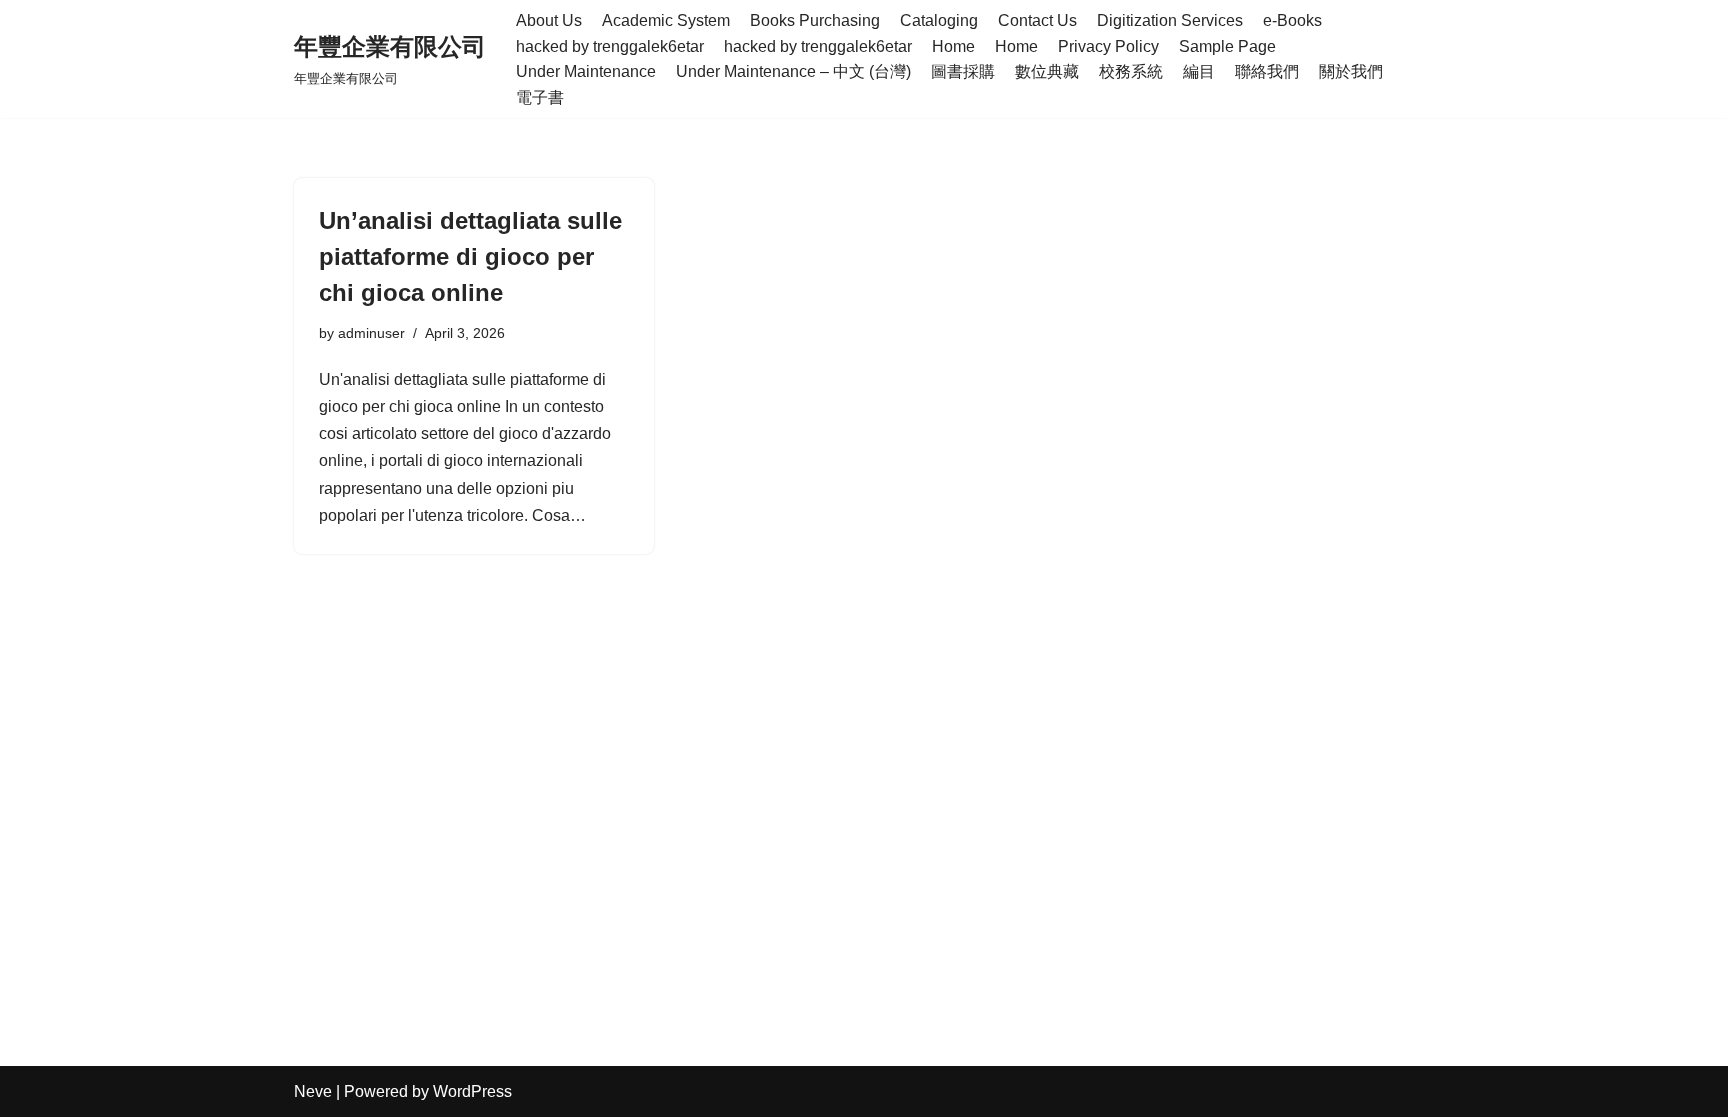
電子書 (540, 97)
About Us (549, 20)
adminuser (371, 333)
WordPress (472, 1091)
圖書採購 (963, 71)
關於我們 (1351, 71)
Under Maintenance (586, 71)
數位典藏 (1047, 71)
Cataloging (939, 20)
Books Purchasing (815, 20)
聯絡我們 (1267, 71)
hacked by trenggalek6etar (610, 46)
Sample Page (1227, 46)
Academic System (666, 20)
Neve (313, 1091)
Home (953, 46)
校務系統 (1131, 71)
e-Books (1292, 20)
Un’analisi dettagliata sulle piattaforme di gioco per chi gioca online (470, 256)
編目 (1199, 71)
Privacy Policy (1108, 46)
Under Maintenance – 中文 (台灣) (793, 71)
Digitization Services (1170, 20)
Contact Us (1037, 20)
